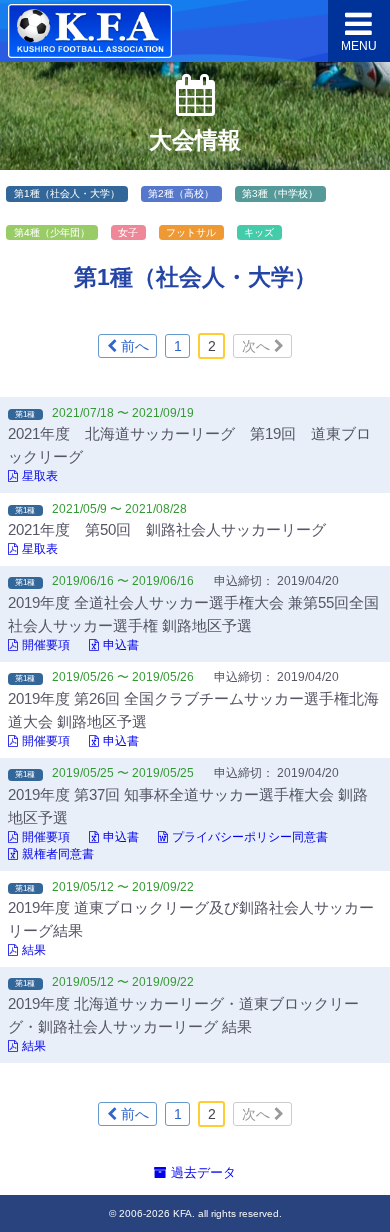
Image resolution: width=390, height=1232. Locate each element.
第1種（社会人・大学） (67, 193)
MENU (359, 45)
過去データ (201, 1172)
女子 (128, 232)
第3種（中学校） (280, 193)
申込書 (121, 645)
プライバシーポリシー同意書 (250, 837)
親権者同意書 (58, 854)
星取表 (40, 476)
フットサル (191, 232)
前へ (133, 346)
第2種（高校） (181, 193)
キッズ (259, 232)
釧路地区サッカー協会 (90, 31)
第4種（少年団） (52, 232)
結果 (34, 950)
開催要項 (46, 645)
